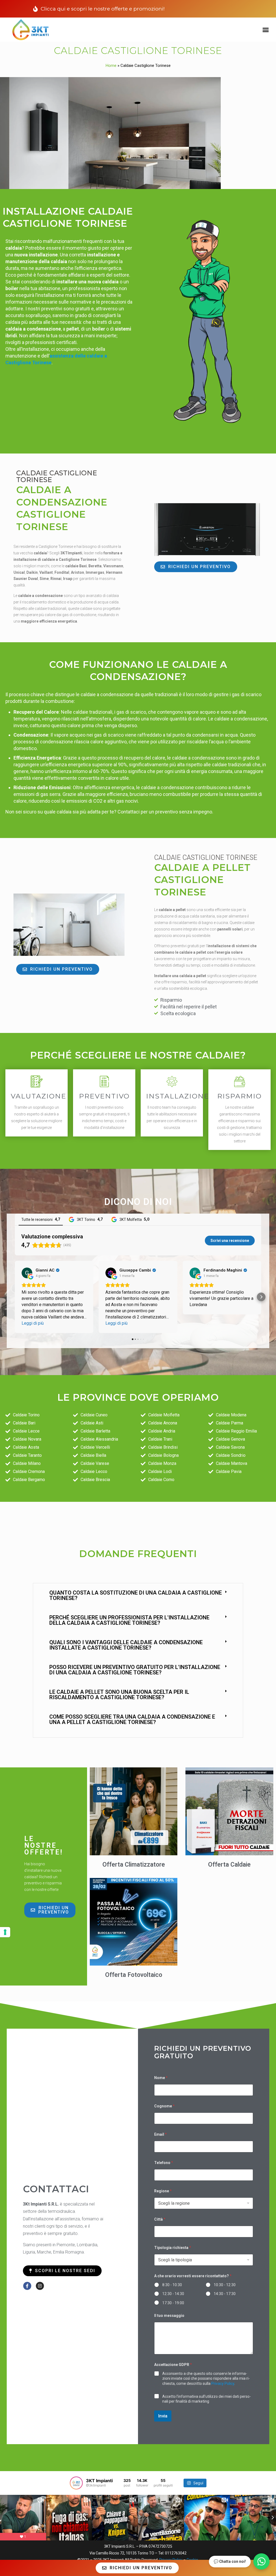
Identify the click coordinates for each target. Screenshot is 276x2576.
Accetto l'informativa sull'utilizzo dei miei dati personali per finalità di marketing (207, 2399)
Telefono (164, 2163)
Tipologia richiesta (173, 2248)
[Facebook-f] (27, 2286)
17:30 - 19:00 (173, 2303)
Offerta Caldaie (229, 1865)
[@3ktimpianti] (76, 2483)
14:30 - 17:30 (225, 2294)
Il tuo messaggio (169, 2316)
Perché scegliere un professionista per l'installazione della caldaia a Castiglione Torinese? (129, 1620)
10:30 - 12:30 (225, 2285)
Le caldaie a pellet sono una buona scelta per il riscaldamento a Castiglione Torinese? (119, 1695)
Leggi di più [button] (33, 1323)
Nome (161, 2078)
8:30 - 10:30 (172, 2285)
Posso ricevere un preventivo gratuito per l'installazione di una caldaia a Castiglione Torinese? (135, 1670)
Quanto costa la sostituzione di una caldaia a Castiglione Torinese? (136, 1595)
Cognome (164, 2106)
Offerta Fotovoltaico (134, 1975)
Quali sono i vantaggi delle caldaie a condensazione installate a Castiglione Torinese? (126, 1645)
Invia (163, 2416)
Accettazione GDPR (173, 2365)
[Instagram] (40, 2286)
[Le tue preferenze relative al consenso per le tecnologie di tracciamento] (5, 1932)
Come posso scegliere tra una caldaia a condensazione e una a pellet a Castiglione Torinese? (132, 1719)
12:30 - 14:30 (173, 2294)
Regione (163, 2191)
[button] (265, 30)
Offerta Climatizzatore (134, 1865)
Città (160, 2219)
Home (111, 66)
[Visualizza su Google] (27, 1273)
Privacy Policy (223, 2383)
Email (161, 2134)
